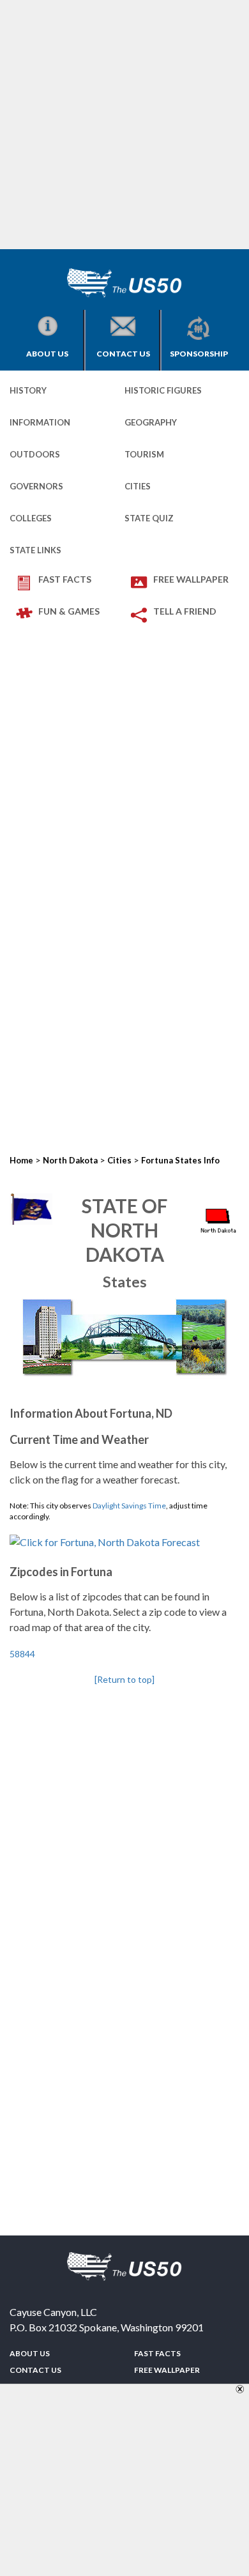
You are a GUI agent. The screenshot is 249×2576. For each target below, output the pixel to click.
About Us (47, 354)
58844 (22, 1654)
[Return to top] (124, 1679)
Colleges (31, 518)
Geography (151, 422)
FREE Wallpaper (191, 579)
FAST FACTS (65, 579)
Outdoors (35, 454)
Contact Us (123, 354)
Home (21, 1160)
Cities (138, 486)
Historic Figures (163, 390)
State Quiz (149, 518)
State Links (35, 550)
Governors (36, 486)
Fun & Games (69, 611)
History (28, 390)
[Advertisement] (124, 125)
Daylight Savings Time (129, 1506)
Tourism (144, 454)
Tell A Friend (185, 611)
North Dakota (70, 1160)
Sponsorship (199, 354)
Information (40, 422)
